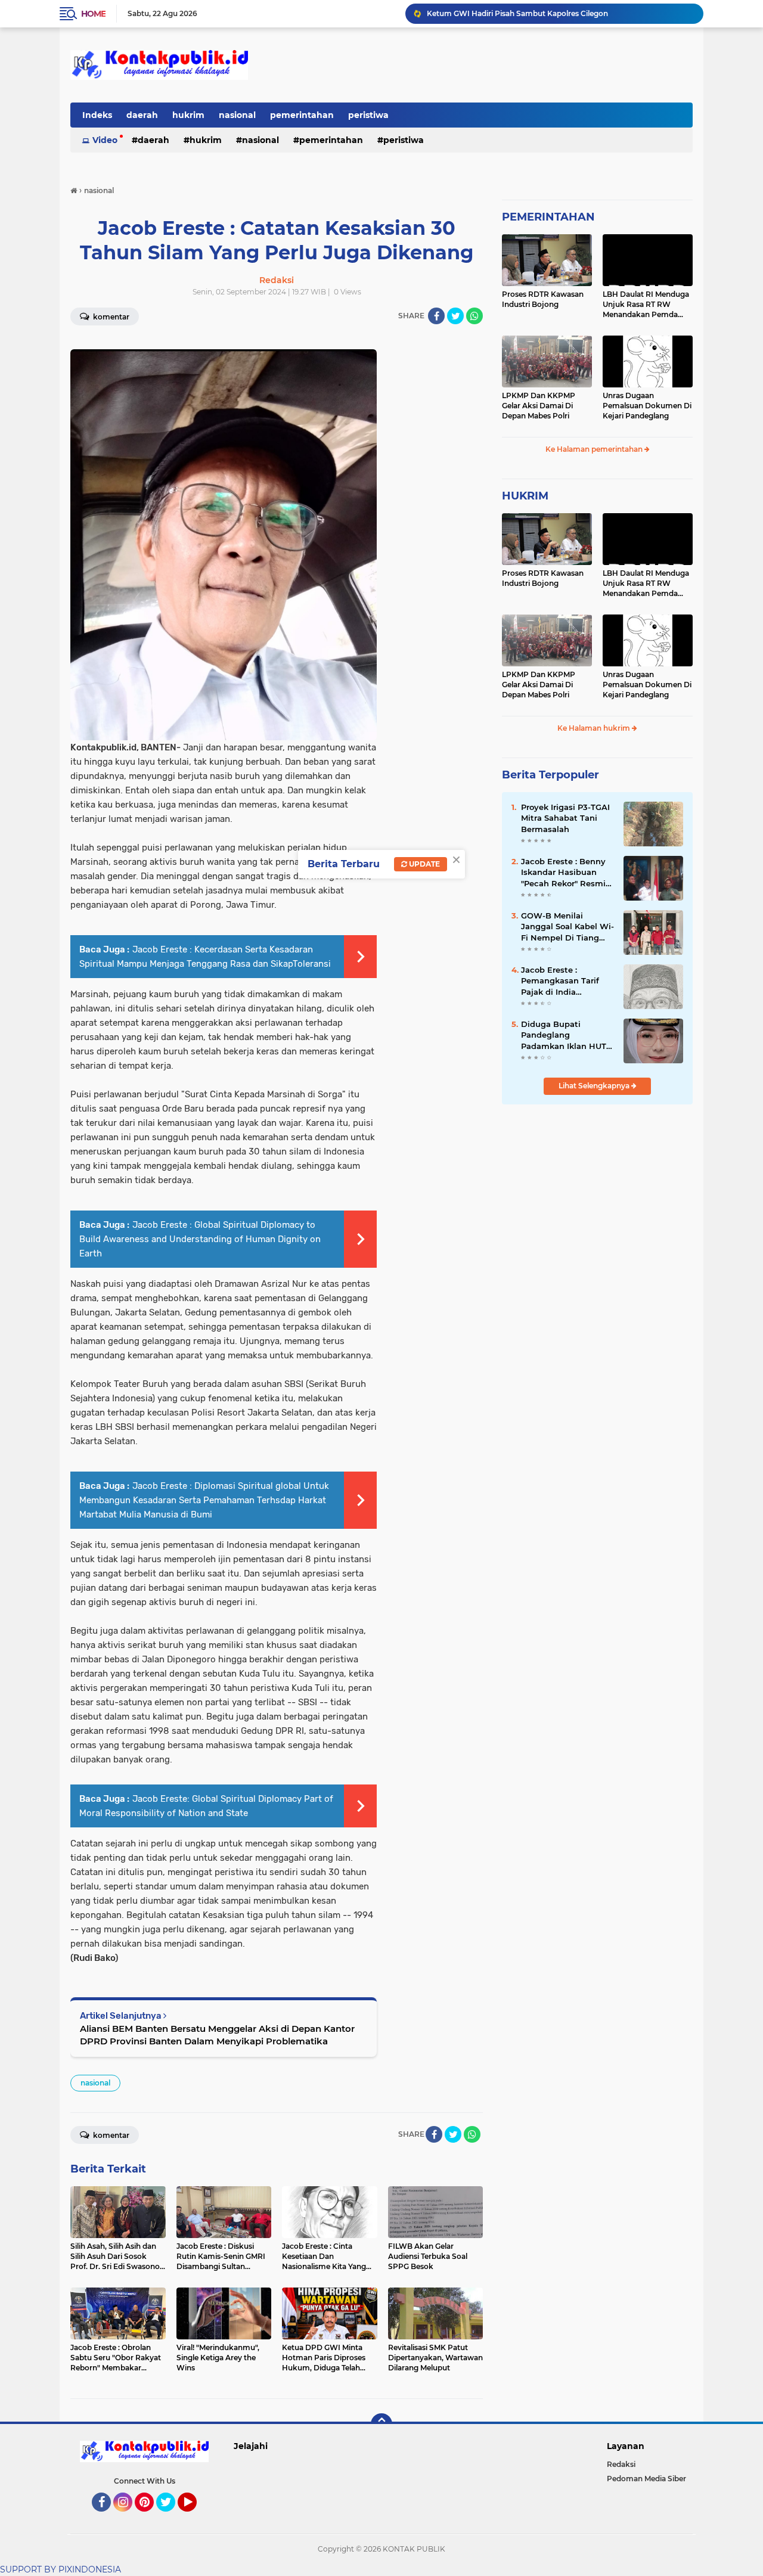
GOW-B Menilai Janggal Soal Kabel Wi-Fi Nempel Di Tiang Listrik (567, 927)
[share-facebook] (436, 316)
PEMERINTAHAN (548, 217)
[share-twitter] (455, 316)
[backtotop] (381, 2424)
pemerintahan (302, 115)
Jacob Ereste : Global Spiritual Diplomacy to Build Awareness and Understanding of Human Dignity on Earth (200, 1239)
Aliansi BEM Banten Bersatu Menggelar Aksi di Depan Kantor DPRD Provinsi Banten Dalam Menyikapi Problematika (217, 2035)
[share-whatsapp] (474, 316)
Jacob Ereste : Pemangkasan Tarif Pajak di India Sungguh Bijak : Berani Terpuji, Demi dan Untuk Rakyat (567, 981)
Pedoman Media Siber (646, 2479)
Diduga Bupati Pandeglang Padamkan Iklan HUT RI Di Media (564, 1035)
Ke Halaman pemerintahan (595, 449)
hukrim (188, 115)
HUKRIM (525, 496)
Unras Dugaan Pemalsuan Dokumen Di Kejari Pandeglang (647, 406)
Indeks (97, 115)
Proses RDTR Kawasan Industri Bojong (543, 299)
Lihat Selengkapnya (595, 1086)
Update (424, 864)
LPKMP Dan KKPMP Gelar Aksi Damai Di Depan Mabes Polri (539, 406)
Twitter (171, 2517)
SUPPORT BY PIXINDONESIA (61, 2569)
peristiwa (368, 115)
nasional (237, 115)
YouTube (195, 2517)
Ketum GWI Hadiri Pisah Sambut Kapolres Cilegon (517, 13)
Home (93, 14)
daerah (142, 115)
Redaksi (621, 2464)
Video (105, 140)
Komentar (110, 317)
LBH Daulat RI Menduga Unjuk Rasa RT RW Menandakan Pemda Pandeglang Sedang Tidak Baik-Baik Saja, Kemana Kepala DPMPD (646, 305)
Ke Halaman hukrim (595, 728)
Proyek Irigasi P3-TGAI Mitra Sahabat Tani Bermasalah (565, 818)
